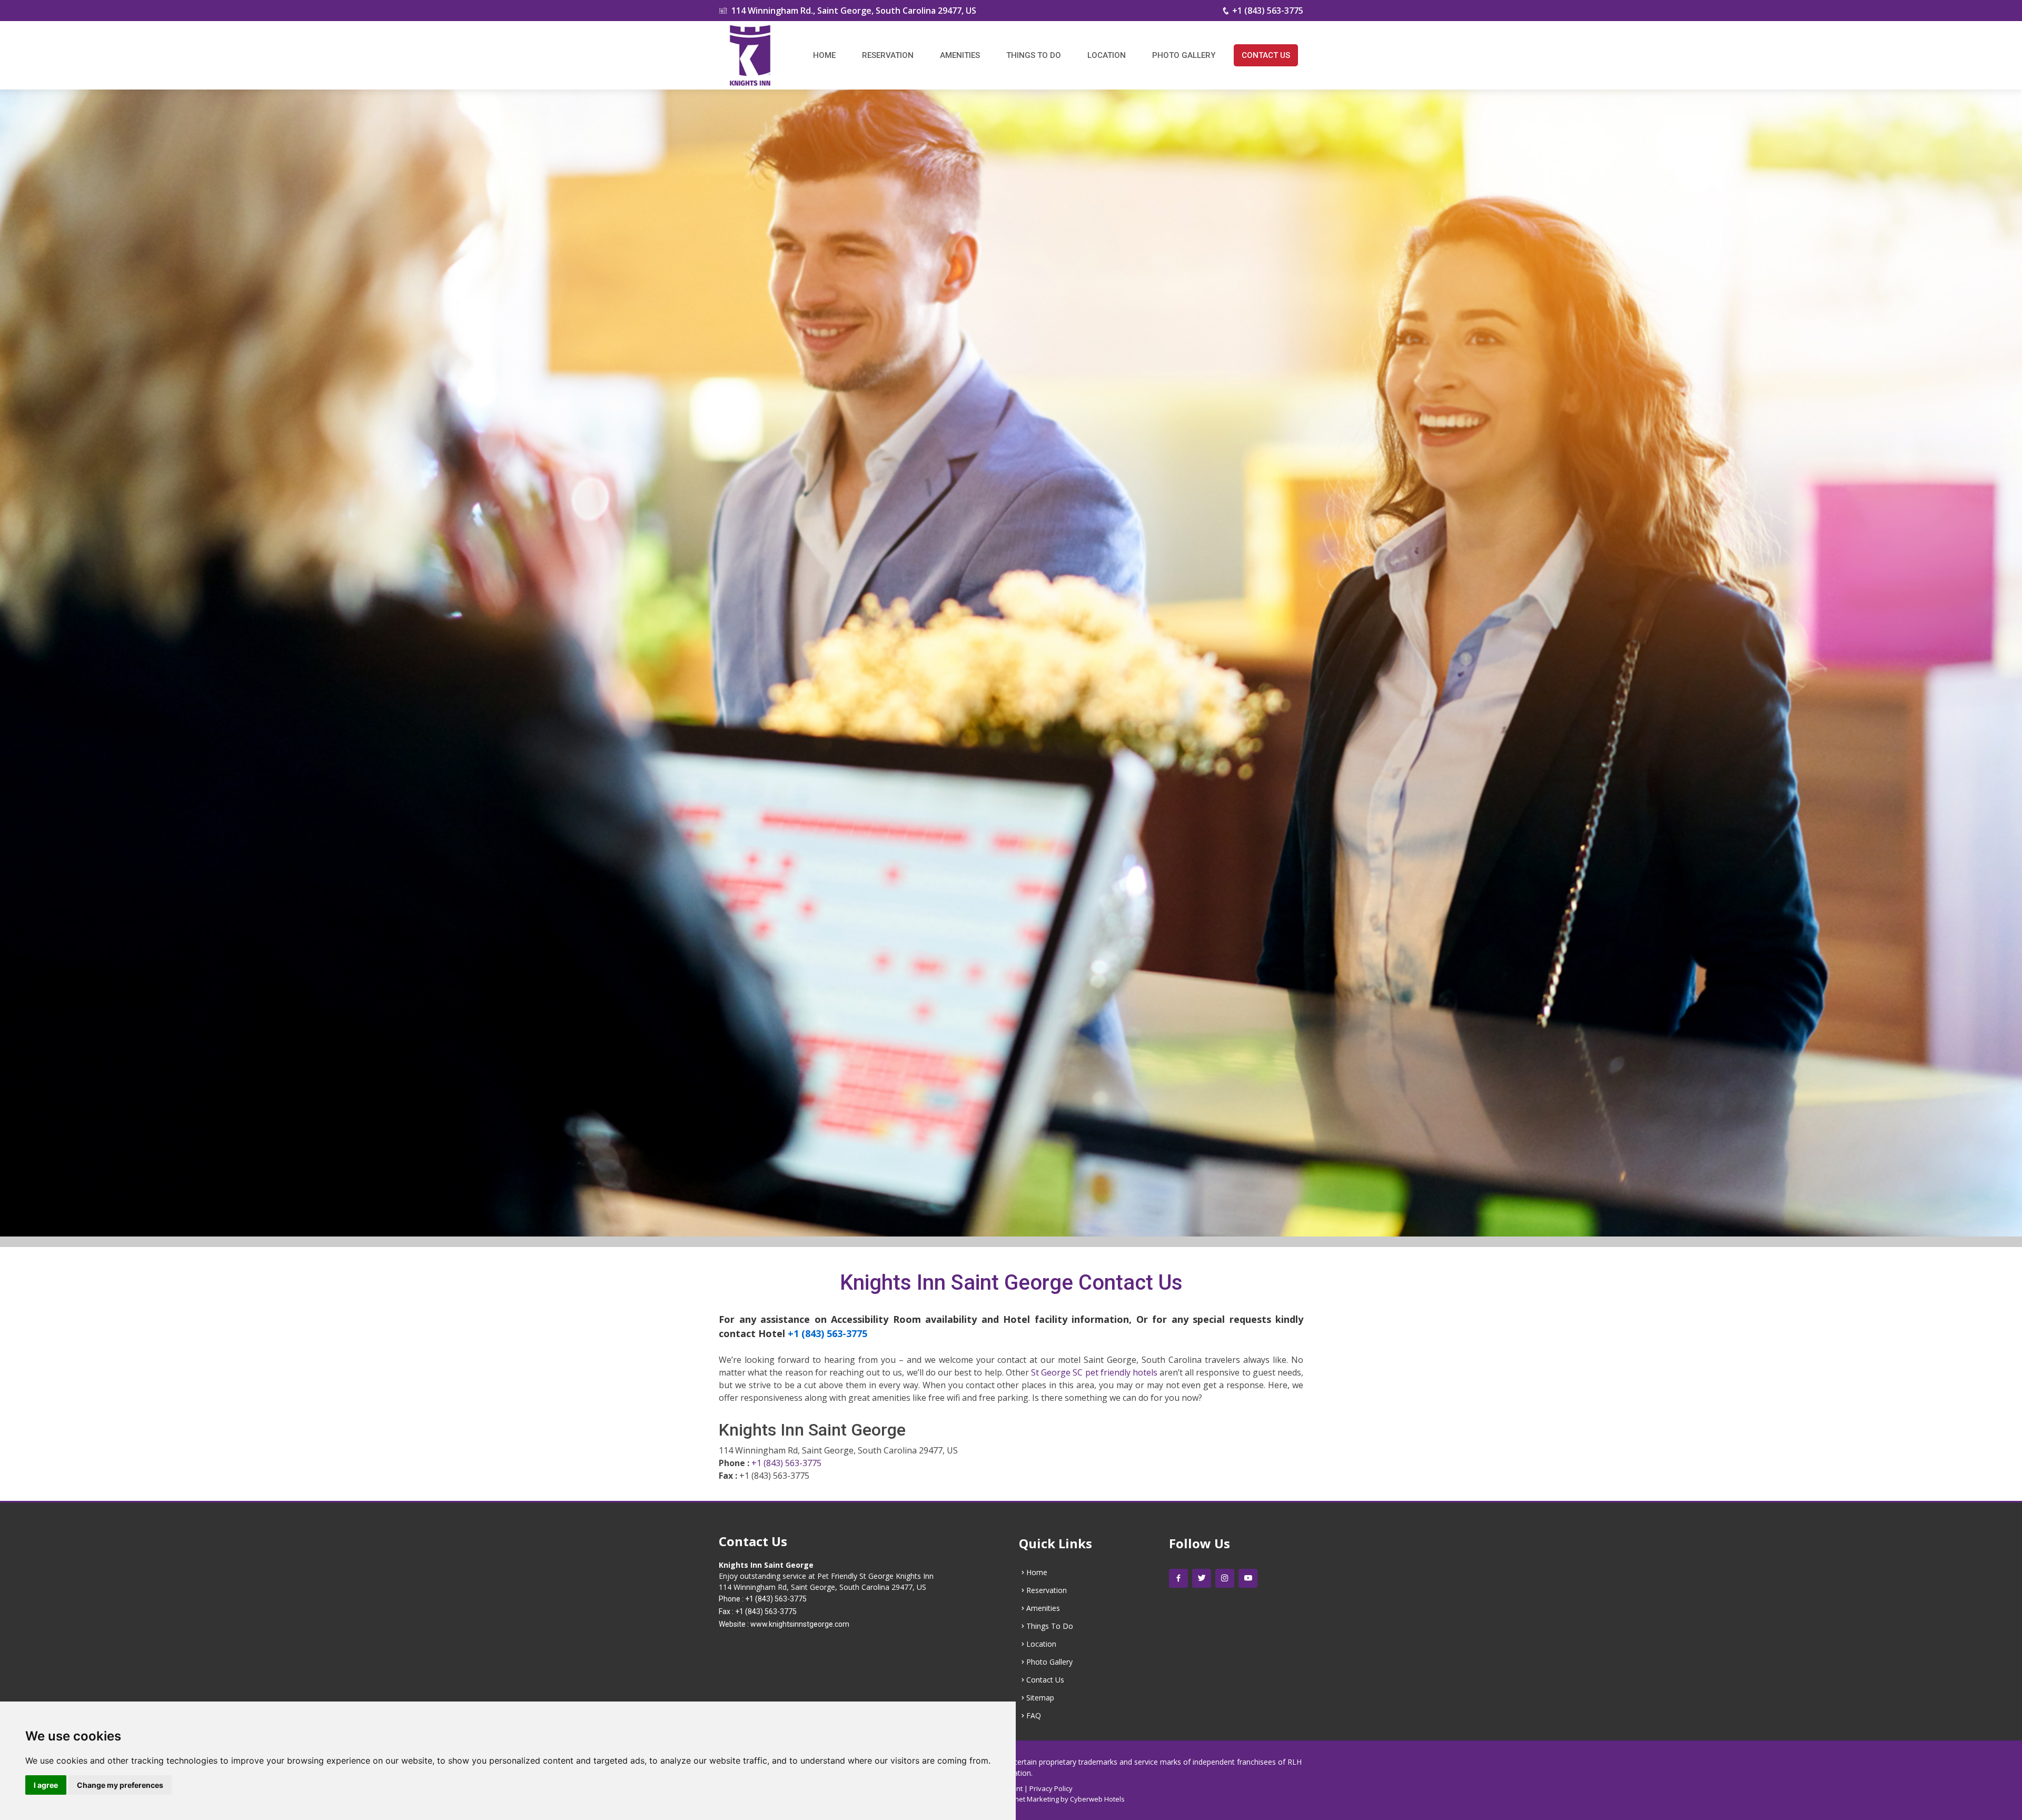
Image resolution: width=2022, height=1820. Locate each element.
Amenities (960, 55)
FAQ (1034, 1716)
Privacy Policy (1051, 1788)
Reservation (888, 55)
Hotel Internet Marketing (1020, 1799)
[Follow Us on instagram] (1225, 1578)
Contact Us (1266, 55)
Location (1107, 55)
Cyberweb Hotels (1097, 1799)
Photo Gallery (1184, 55)
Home (824, 55)
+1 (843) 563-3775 (1268, 11)
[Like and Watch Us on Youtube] (1248, 1578)
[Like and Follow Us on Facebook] (1178, 1578)
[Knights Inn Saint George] (750, 55)
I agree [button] (46, 1785)
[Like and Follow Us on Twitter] (1202, 1578)
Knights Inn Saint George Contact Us (1011, 1283)
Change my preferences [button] (120, 1785)
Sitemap (1040, 1698)
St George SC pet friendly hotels (1094, 1372)
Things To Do (1034, 55)
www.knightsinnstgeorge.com (800, 1624)
